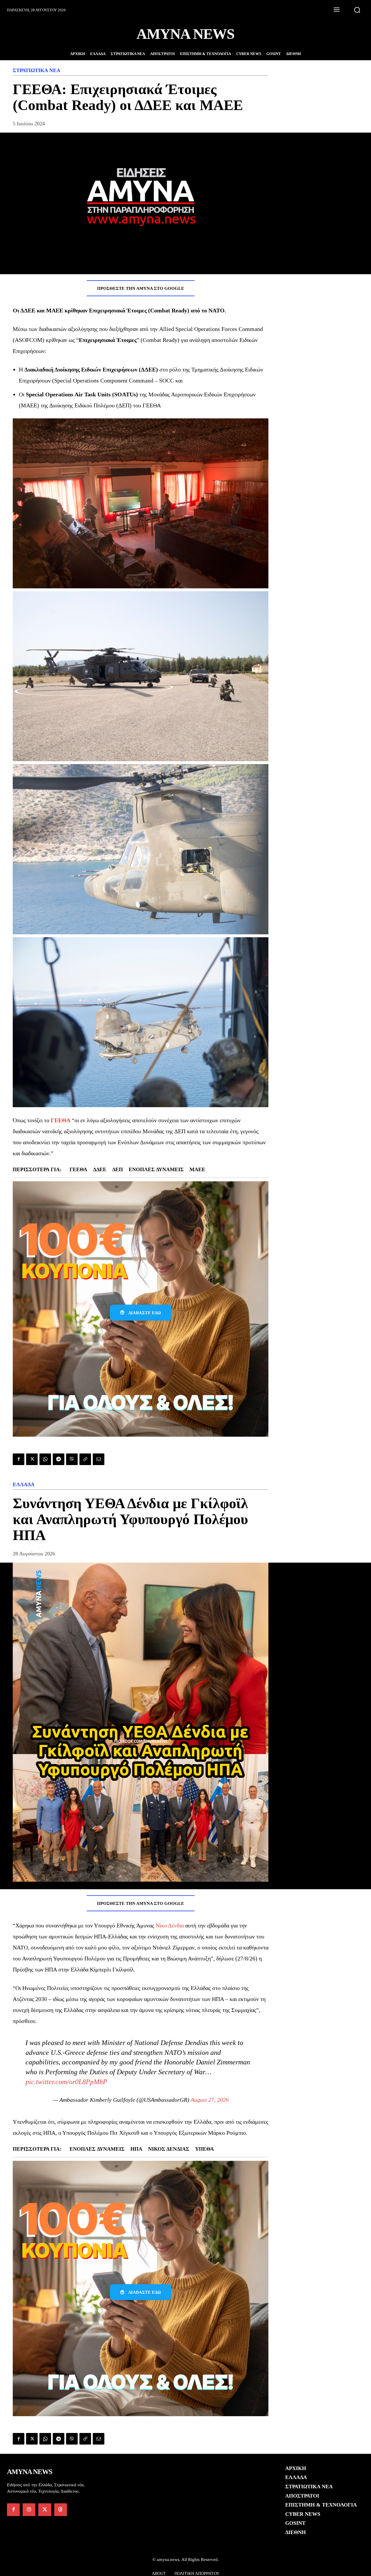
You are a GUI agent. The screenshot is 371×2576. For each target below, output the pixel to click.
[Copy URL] (85, 1459)
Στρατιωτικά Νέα (37, 70)
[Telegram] (59, 1459)
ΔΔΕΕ (100, 1169)
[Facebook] (19, 1459)
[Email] (99, 1459)
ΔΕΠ (118, 1169)
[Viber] (72, 1459)
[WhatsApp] (45, 1459)
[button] (357, 10)
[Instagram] (29, 2510)
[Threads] (61, 2510)
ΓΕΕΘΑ (61, 1120)
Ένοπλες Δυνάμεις (156, 1169)
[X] (32, 1459)
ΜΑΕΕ (197, 1169)
